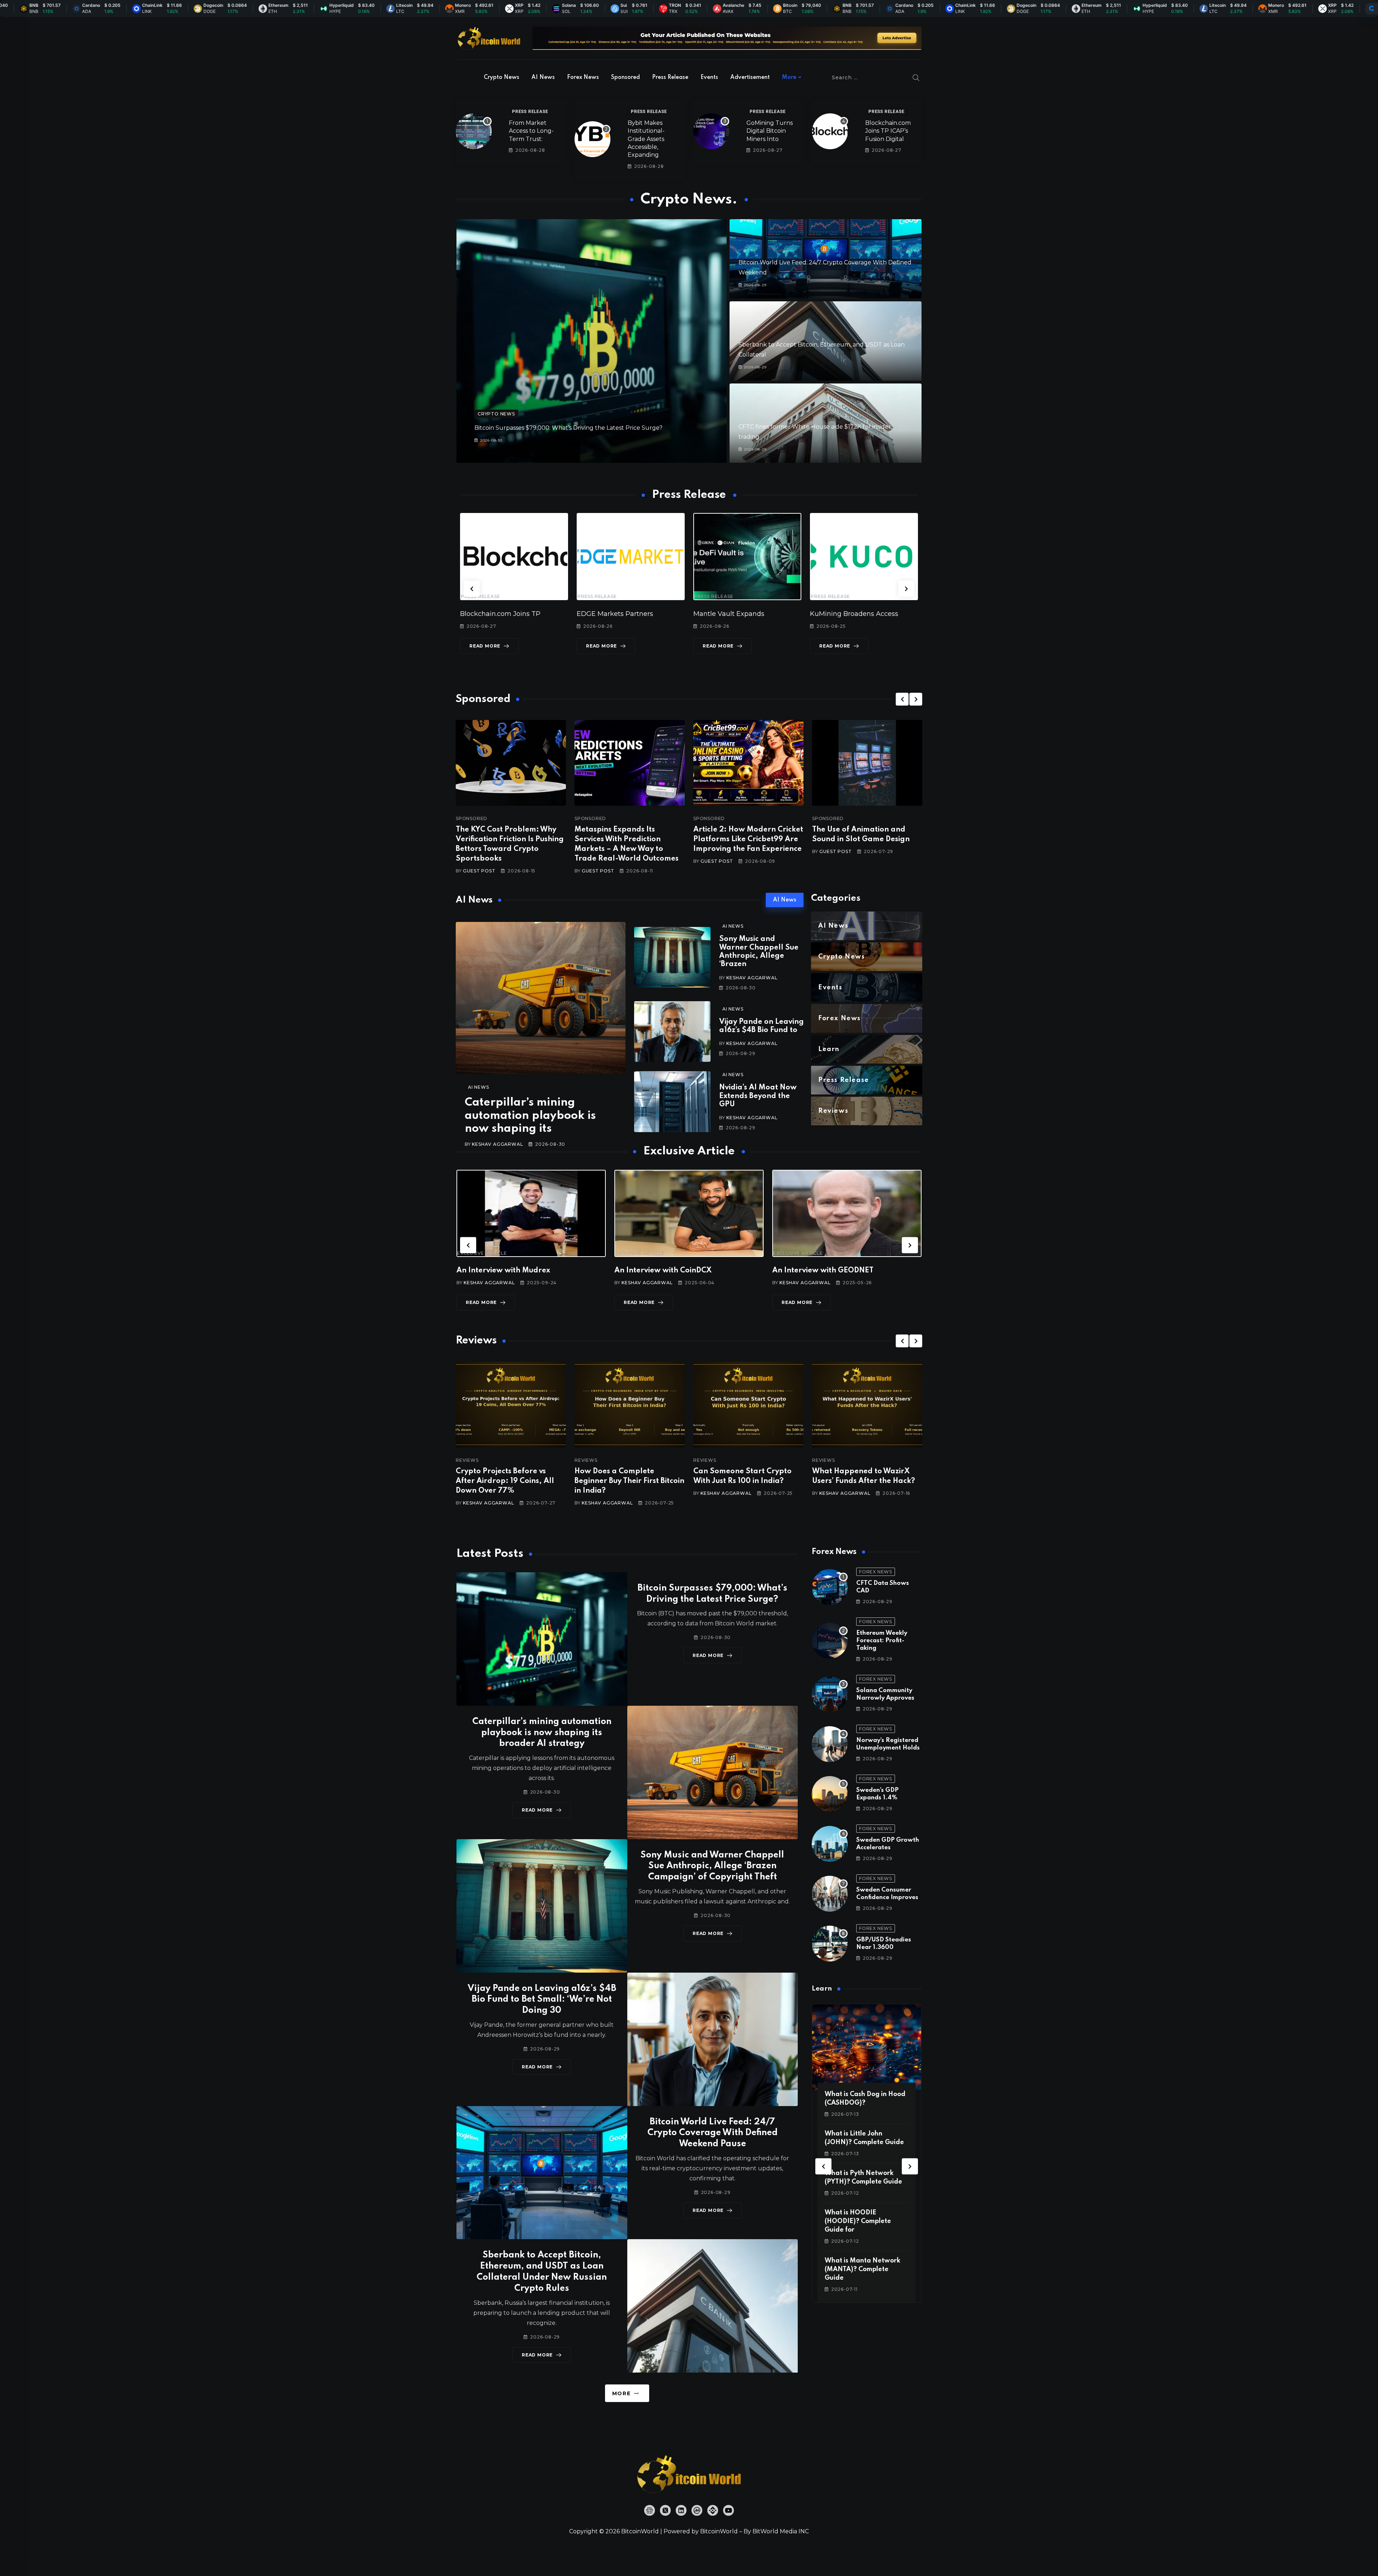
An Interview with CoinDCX (663, 1271)
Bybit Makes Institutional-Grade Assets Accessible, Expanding (646, 139)
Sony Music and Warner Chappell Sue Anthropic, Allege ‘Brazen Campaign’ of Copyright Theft (712, 1866)
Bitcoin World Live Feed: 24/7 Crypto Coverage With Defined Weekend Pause (713, 2133)
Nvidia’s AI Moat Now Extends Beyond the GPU (758, 1096)
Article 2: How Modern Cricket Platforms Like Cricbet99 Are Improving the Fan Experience (748, 839)
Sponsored (625, 77)
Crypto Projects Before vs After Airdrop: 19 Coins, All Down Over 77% (505, 1481)
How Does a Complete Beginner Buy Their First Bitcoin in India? (629, 1481)
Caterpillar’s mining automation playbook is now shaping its (530, 1116)
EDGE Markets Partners (498, 614)
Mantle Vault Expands (612, 614)
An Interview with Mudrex (503, 1271)
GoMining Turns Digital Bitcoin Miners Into (770, 131)
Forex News (583, 77)
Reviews (467, 1460)
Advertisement (750, 77)
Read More (485, 646)
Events (709, 77)
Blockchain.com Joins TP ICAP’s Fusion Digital (888, 131)
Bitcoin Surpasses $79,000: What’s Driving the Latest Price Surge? (568, 428)
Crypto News (501, 77)
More (789, 77)
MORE (621, 2393)
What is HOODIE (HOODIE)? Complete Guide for (858, 2221)
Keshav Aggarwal (497, 1144)
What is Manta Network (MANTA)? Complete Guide (863, 2269)
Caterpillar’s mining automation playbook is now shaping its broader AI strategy (542, 1733)
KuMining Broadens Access (737, 614)
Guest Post (479, 871)
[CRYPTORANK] (1372, 9)
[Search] (916, 77)
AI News (543, 77)
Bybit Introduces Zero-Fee (852, 614)
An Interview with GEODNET (823, 1271)
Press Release (670, 77)
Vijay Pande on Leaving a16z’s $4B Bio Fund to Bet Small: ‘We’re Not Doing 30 (542, 2000)
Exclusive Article (482, 1253)
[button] (472, 588)
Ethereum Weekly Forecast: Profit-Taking (882, 1641)
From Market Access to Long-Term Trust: (531, 131)
